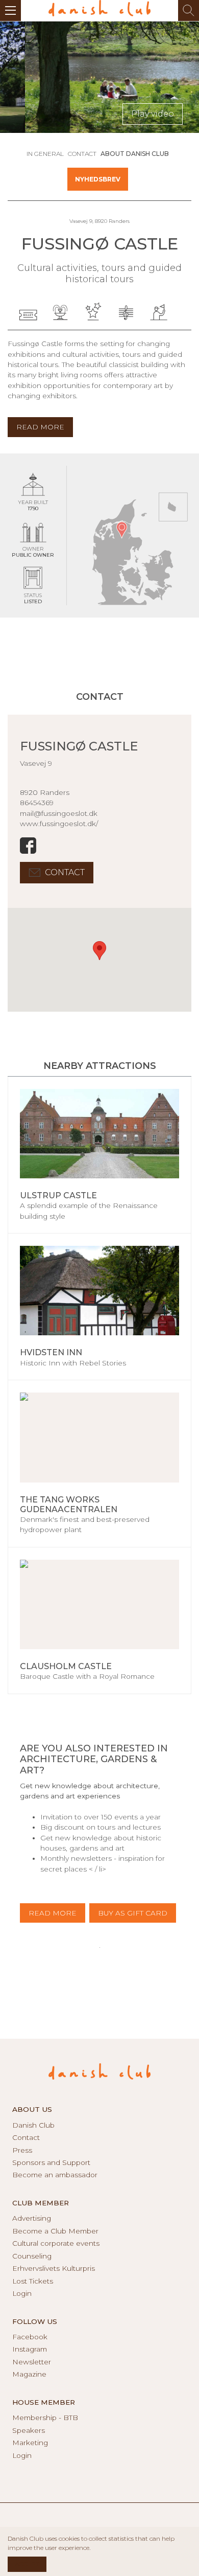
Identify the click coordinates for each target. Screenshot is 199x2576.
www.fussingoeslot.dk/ (59, 824)
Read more (53, 1913)
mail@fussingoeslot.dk (59, 813)
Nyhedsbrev (98, 179)
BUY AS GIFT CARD (133, 1913)
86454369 (37, 803)
